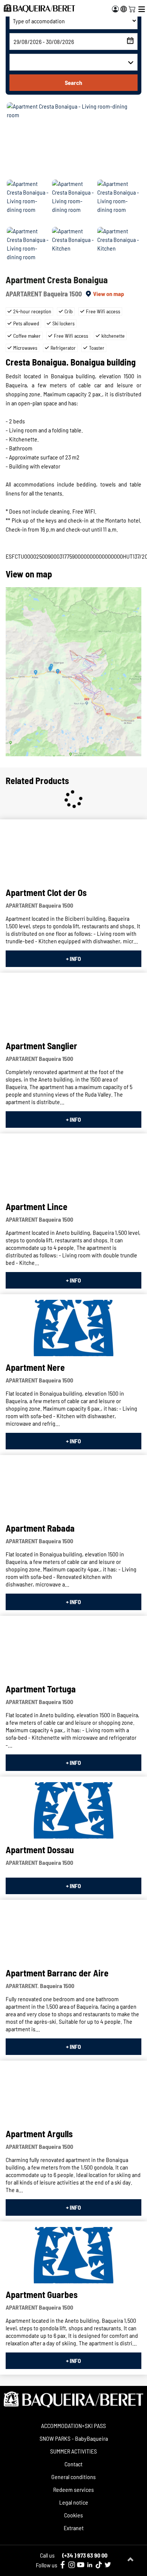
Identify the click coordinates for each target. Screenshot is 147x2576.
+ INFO (73, 959)
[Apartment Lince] (73, 1167)
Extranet (74, 2528)
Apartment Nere (35, 1367)
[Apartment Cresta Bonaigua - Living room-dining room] (73, 140)
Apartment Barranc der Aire (57, 1973)
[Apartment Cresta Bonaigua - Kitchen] (73, 249)
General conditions (73, 2477)
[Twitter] (108, 2565)
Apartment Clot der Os (46, 892)
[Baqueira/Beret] (39, 8)
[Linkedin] (90, 2565)
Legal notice (74, 2502)
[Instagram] (72, 2565)
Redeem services (73, 2489)
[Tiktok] (99, 2565)
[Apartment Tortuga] (73, 1650)
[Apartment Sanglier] (73, 1006)
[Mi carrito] (132, 8)
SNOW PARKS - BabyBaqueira (74, 2438)
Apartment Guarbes (42, 2294)
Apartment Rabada (40, 1528)
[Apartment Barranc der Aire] (73, 1934)
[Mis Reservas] (115, 9)
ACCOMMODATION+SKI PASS (73, 2426)
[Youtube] (81, 2565)
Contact (73, 2464)
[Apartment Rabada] (73, 1489)
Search (73, 82)
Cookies (73, 2515)
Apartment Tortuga (41, 1689)
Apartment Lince (37, 1206)
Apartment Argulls (39, 2134)
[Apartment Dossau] (73, 1810)
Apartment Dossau (40, 1850)
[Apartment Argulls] (73, 2094)
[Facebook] (63, 2565)
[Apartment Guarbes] (73, 2255)
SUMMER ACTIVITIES (73, 2451)
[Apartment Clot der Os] (73, 853)
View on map (109, 294)
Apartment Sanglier (41, 1046)
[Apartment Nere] (73, 1328)
